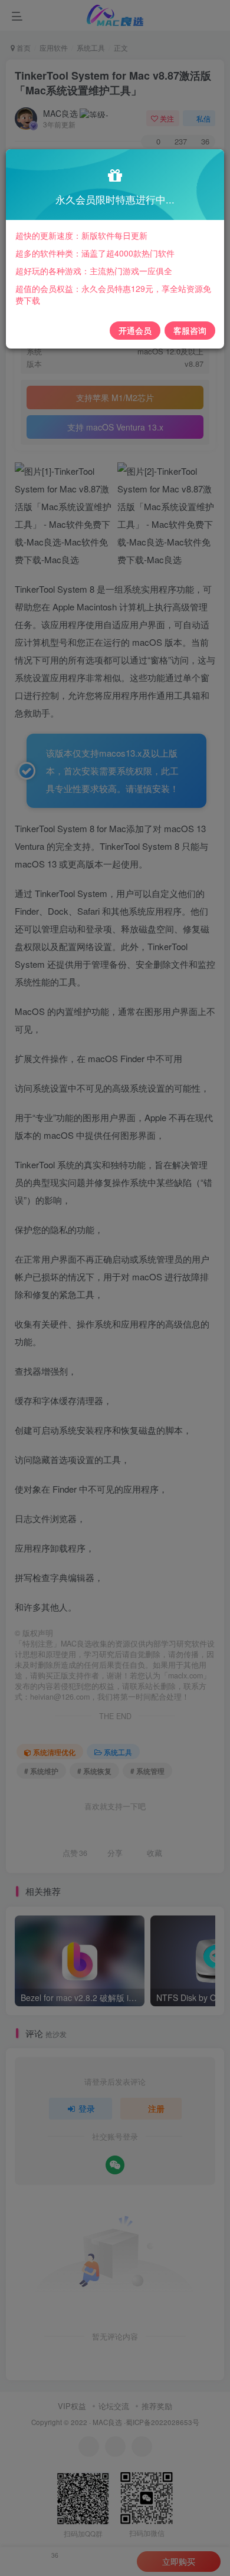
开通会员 (135, 330)
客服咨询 (190, 330)
